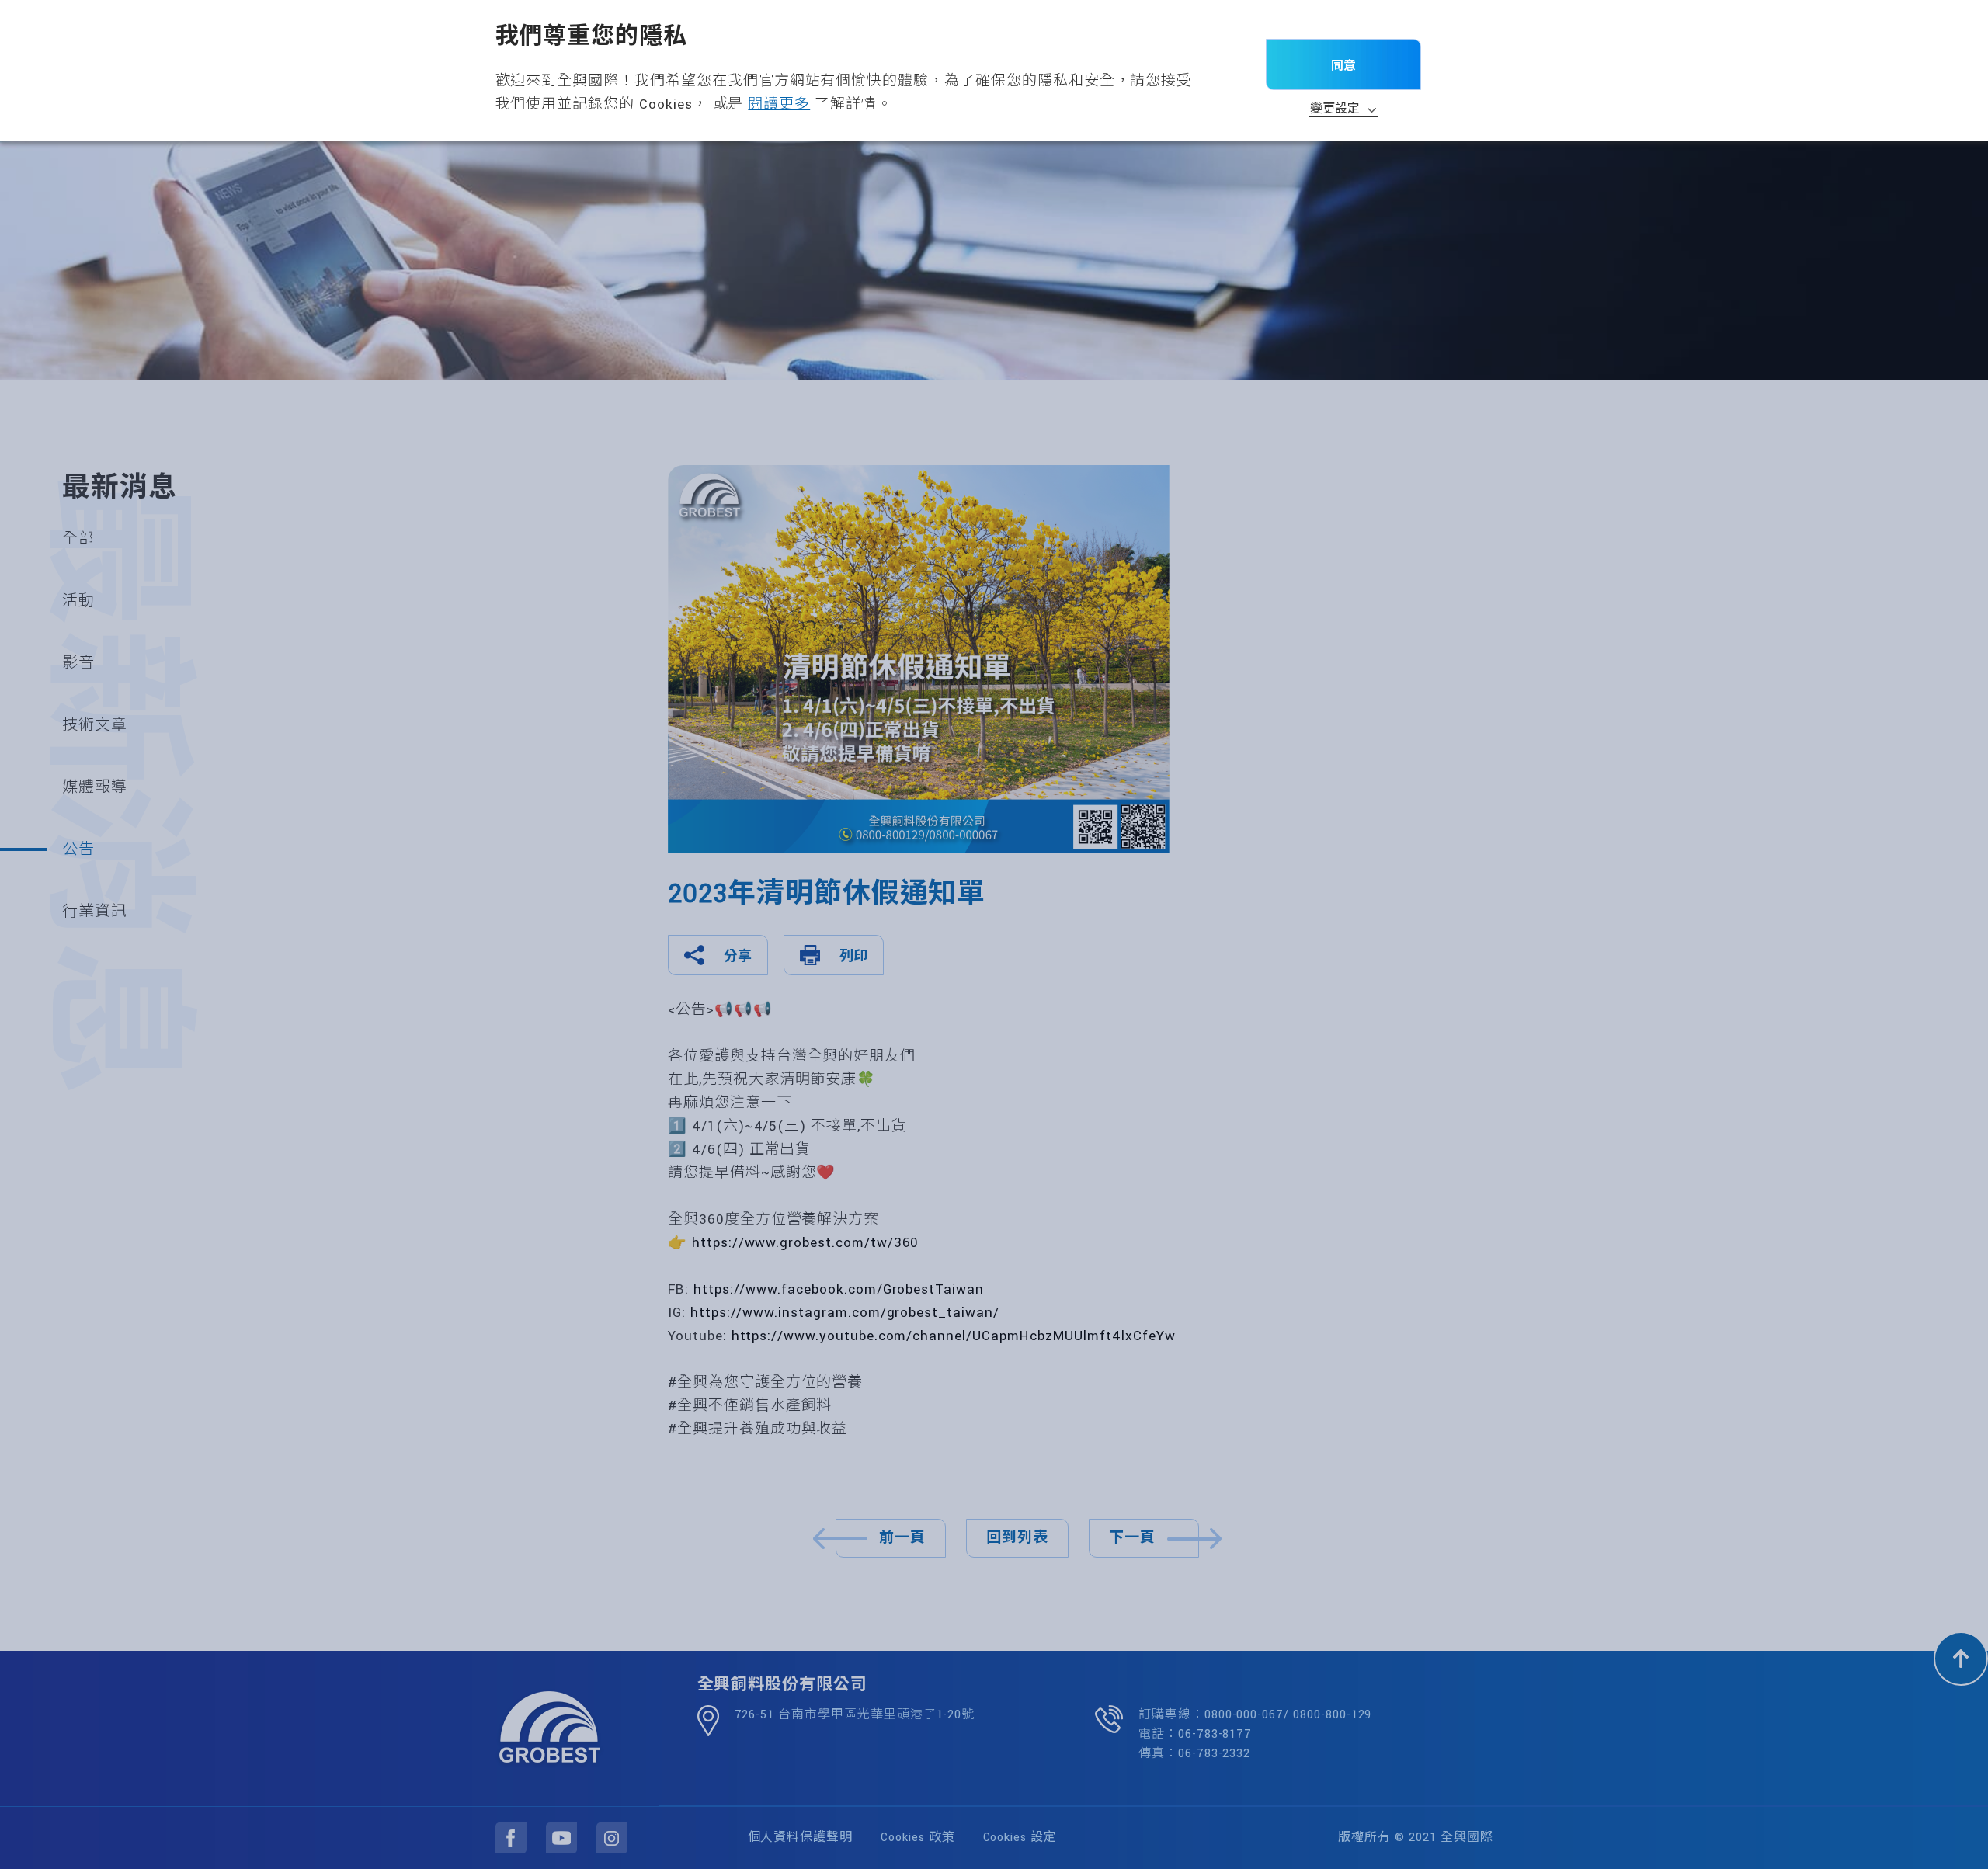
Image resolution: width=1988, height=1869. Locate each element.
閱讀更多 (779, 104)
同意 (1343, 65)
